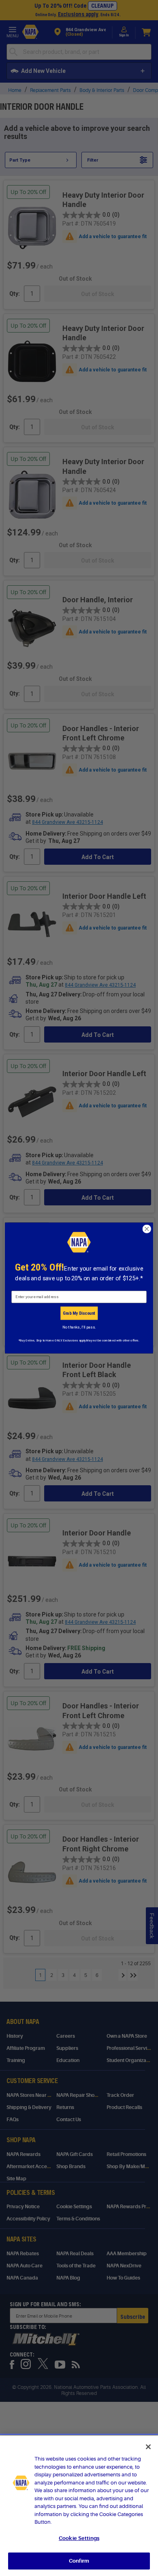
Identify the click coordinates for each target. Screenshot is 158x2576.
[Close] (148, 2447)
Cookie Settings (79, 2538)
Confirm (79, 2561)
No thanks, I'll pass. (79, 1327)
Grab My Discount (79, 1313)
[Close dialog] (147, 1229)
